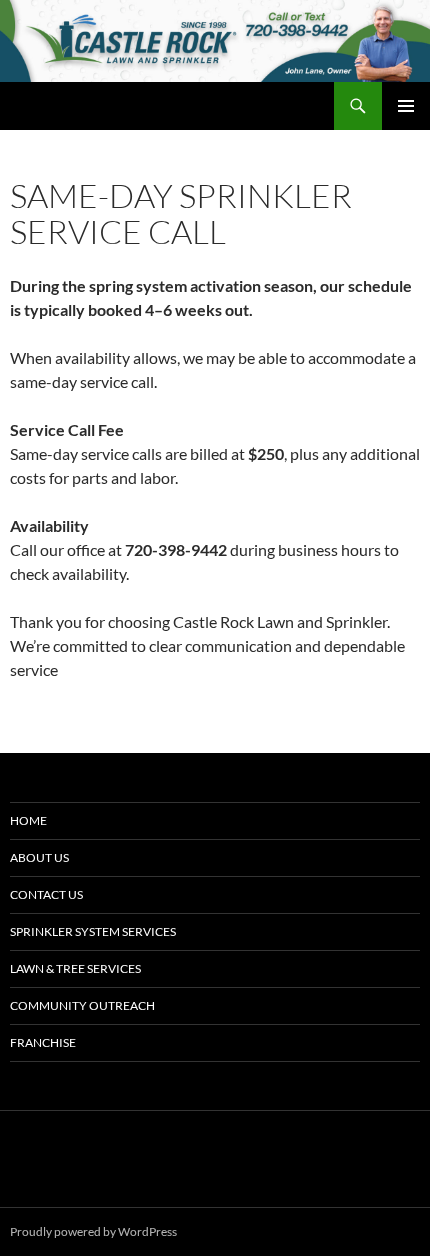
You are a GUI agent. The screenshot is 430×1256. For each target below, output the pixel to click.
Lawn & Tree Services (75, 968)
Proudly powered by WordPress (93, 1231)
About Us (39, 857)
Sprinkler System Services (93, 931)
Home (28, 820)
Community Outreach (82, 1005)
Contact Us (46, 894)
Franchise (43, 1042)
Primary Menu (406, 106)
